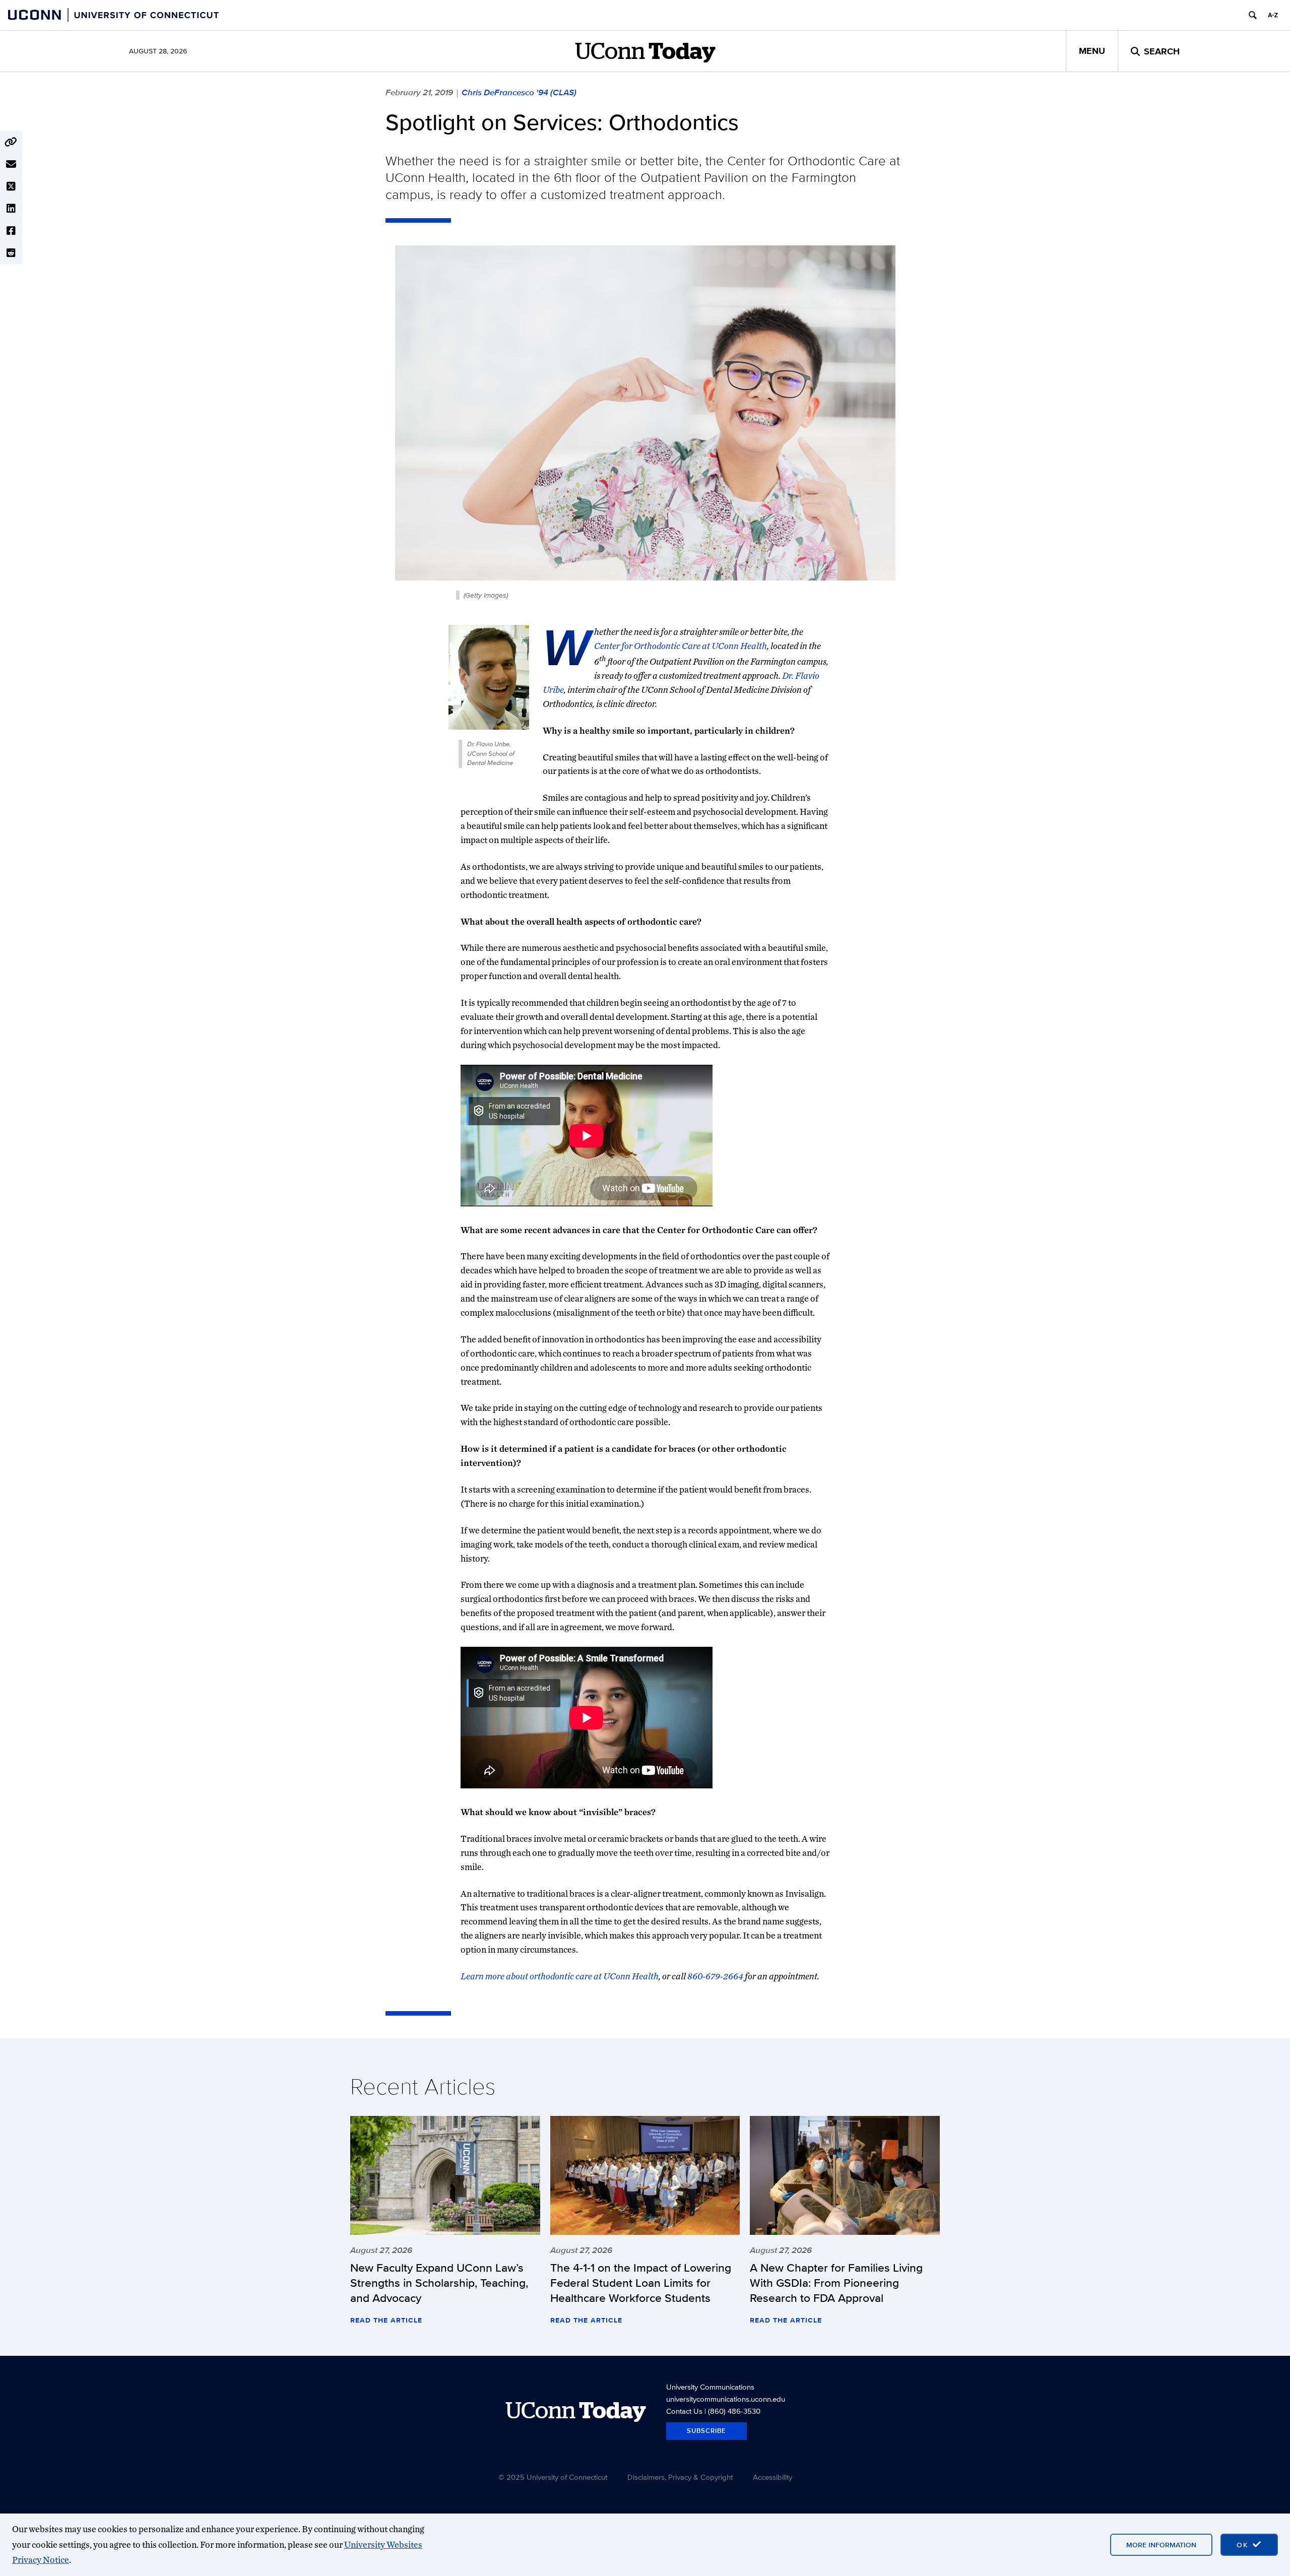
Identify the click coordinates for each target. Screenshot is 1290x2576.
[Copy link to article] (11, 142)
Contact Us (684, 2411)
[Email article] (11, 164)
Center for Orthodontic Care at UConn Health (681, 646)
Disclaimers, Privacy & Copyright (680, 2477)
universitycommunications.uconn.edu (726, 2399)
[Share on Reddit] (11, 253)
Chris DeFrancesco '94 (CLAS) (519, 92)
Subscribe (706, 2431)
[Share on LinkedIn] (11, 209)
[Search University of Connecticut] (1253, 15)
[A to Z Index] (1273, 15)
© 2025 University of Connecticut (553, 2477)
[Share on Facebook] (11, 231)
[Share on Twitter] (11, 186)
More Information (1161, 2545)
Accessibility (772, 2477)
